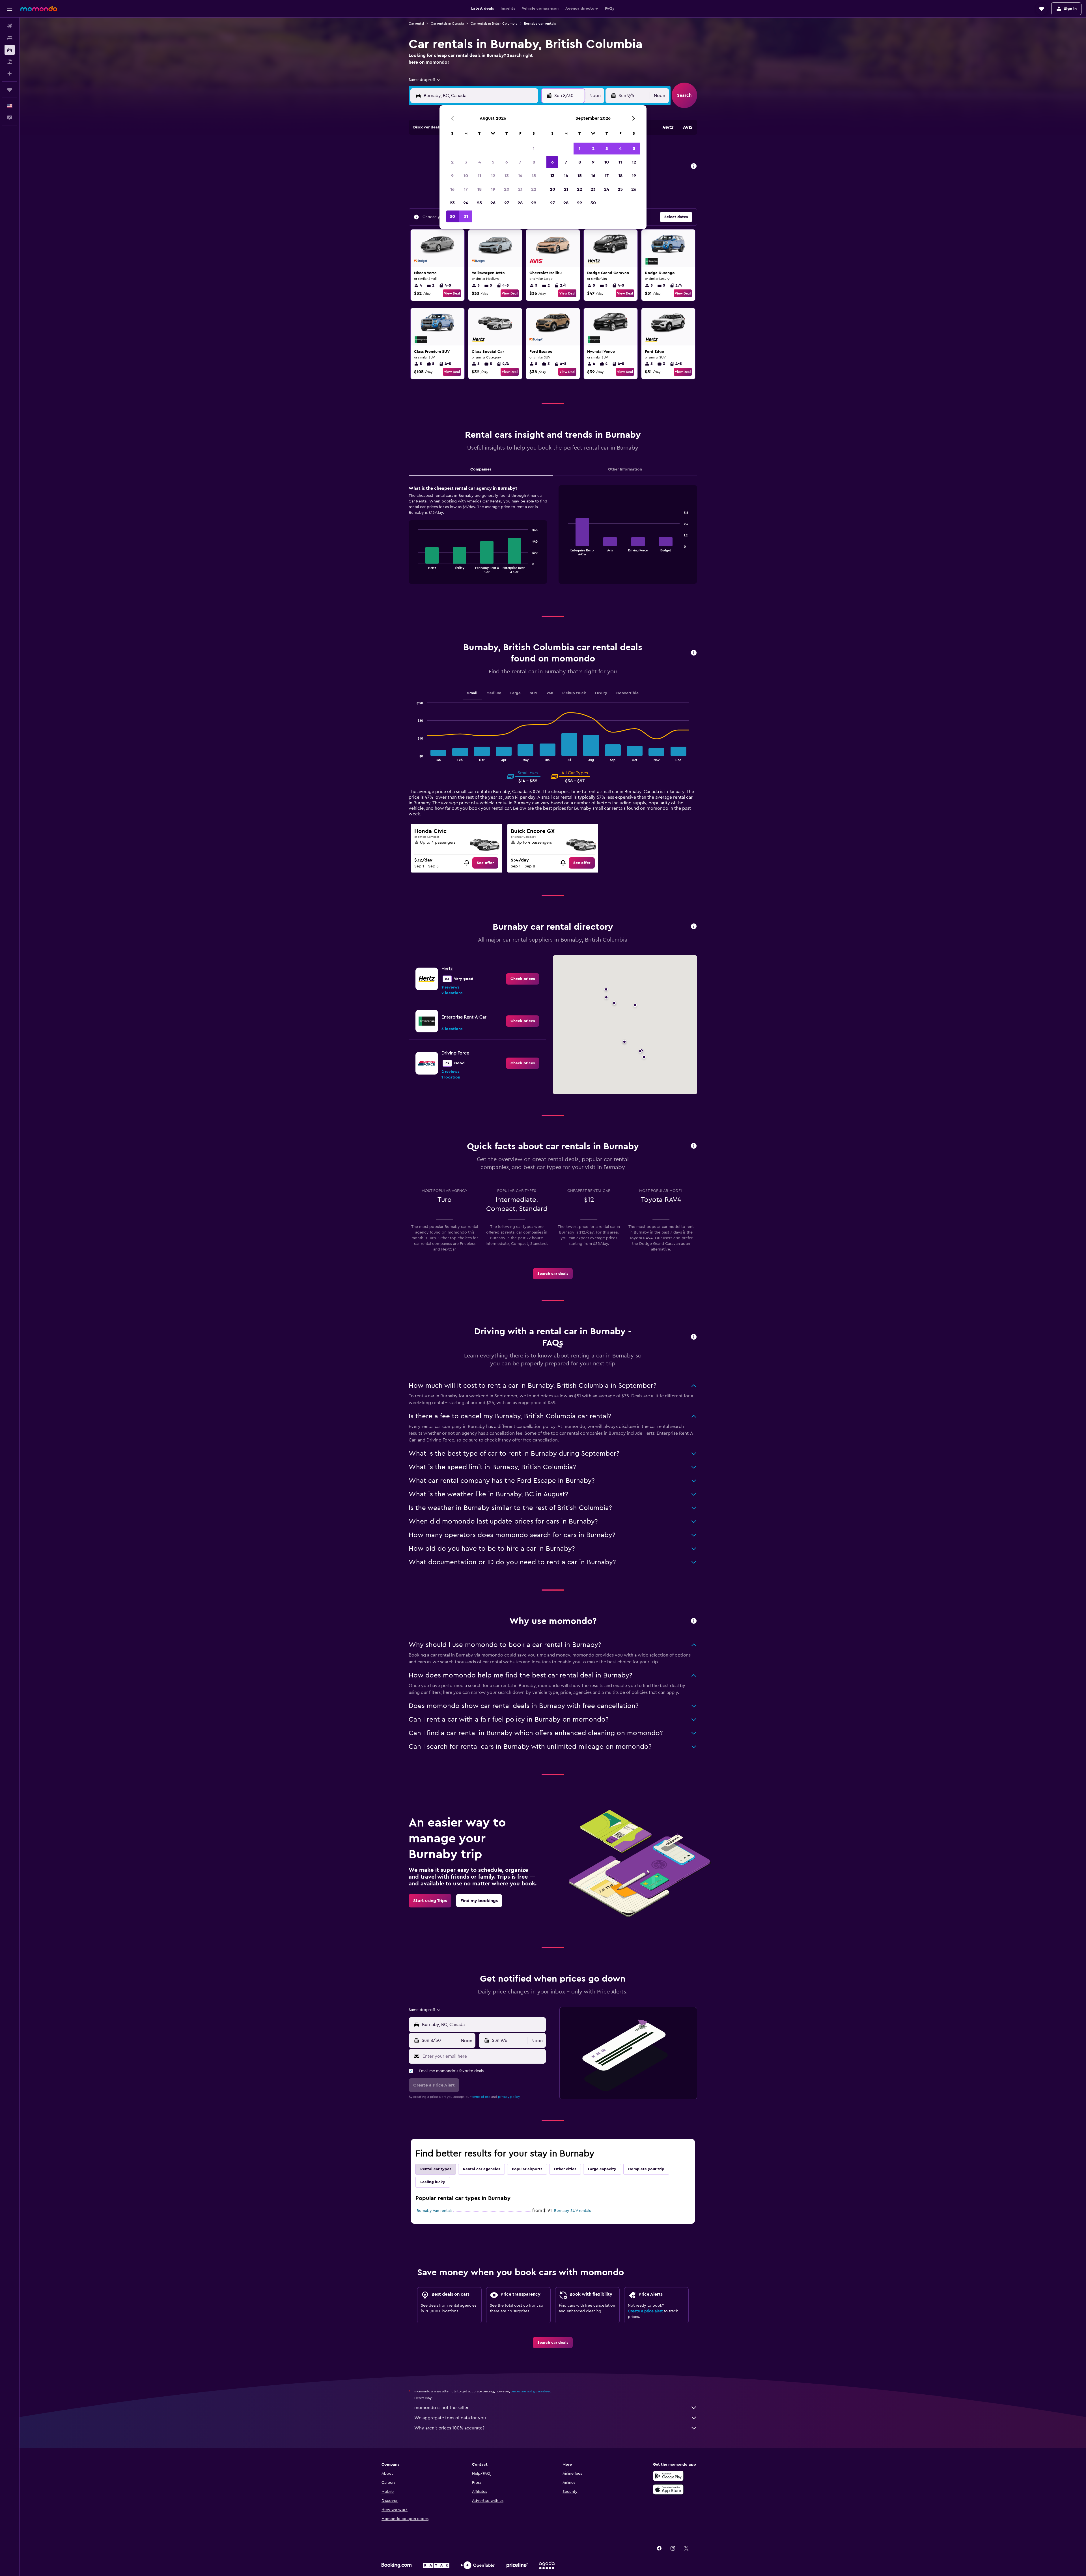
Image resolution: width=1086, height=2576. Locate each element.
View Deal (452, 293)
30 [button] (452, 216)
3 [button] (466, 162)
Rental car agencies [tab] (481, 2169)
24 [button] (466, 203)
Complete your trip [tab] (646, 2169)
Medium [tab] (494, 693)
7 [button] (520, 162)
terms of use (481, 2097)
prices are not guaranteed (531, 2391)
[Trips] (10, 90)
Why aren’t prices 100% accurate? (449, 2428)
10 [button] (466, 176)
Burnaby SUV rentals (572, 2211)
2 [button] (452, 162)
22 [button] (534, 189)
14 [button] (520, 176)
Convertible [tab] (627, 693)
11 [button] (479, 176)
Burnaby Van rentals (434, 2211)
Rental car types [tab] (436, 2169)
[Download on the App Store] (668, 2489)
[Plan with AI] (10, 74)
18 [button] (480, 189)
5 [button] (493, 162)
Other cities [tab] (565, 2169)
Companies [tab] (481, 469)
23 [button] (452, 203)
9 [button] (452, 176)
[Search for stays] (10, 38)
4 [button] (480, 162)
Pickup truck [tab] (574, 693)
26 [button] (493, 203)
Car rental (416, 23)
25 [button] (479, 203)
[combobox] (425, 80)
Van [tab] (550, 693)
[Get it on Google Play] (668, 2476)
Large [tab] (515, 693)
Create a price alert (645, 2311)
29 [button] (534, 203)
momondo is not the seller (441, 2408)
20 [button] (507, 189)
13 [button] (507, 176)
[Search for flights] (10, 26)
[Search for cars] (10, 50)
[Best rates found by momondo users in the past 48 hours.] (694, 166)
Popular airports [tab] (527, 2169)
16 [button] (452, 189)
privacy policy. (509, 2097)
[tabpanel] (553, 540)
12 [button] (493, 176)
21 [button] (520, 189)
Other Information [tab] (625, 469)
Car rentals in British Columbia (494, 23)
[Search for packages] (10, 62)
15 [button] (534, 176)
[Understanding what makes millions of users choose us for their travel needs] (694, 1621)
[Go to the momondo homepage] (39, 8)
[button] (10, 9)
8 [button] (534, 162)
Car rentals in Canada (447, 23)
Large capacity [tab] (602, 2169)
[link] (485, 863)
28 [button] (520, 203)
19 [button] (493, 189)
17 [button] (466, 189)
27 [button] (507, 203)
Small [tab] (472, 693)
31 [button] (466, 216)
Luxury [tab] (601, 693)
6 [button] (507, 162)
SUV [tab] (534, 693)
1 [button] (534, 149)
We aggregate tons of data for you (450, 2418)
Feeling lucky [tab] (433, 2182)
